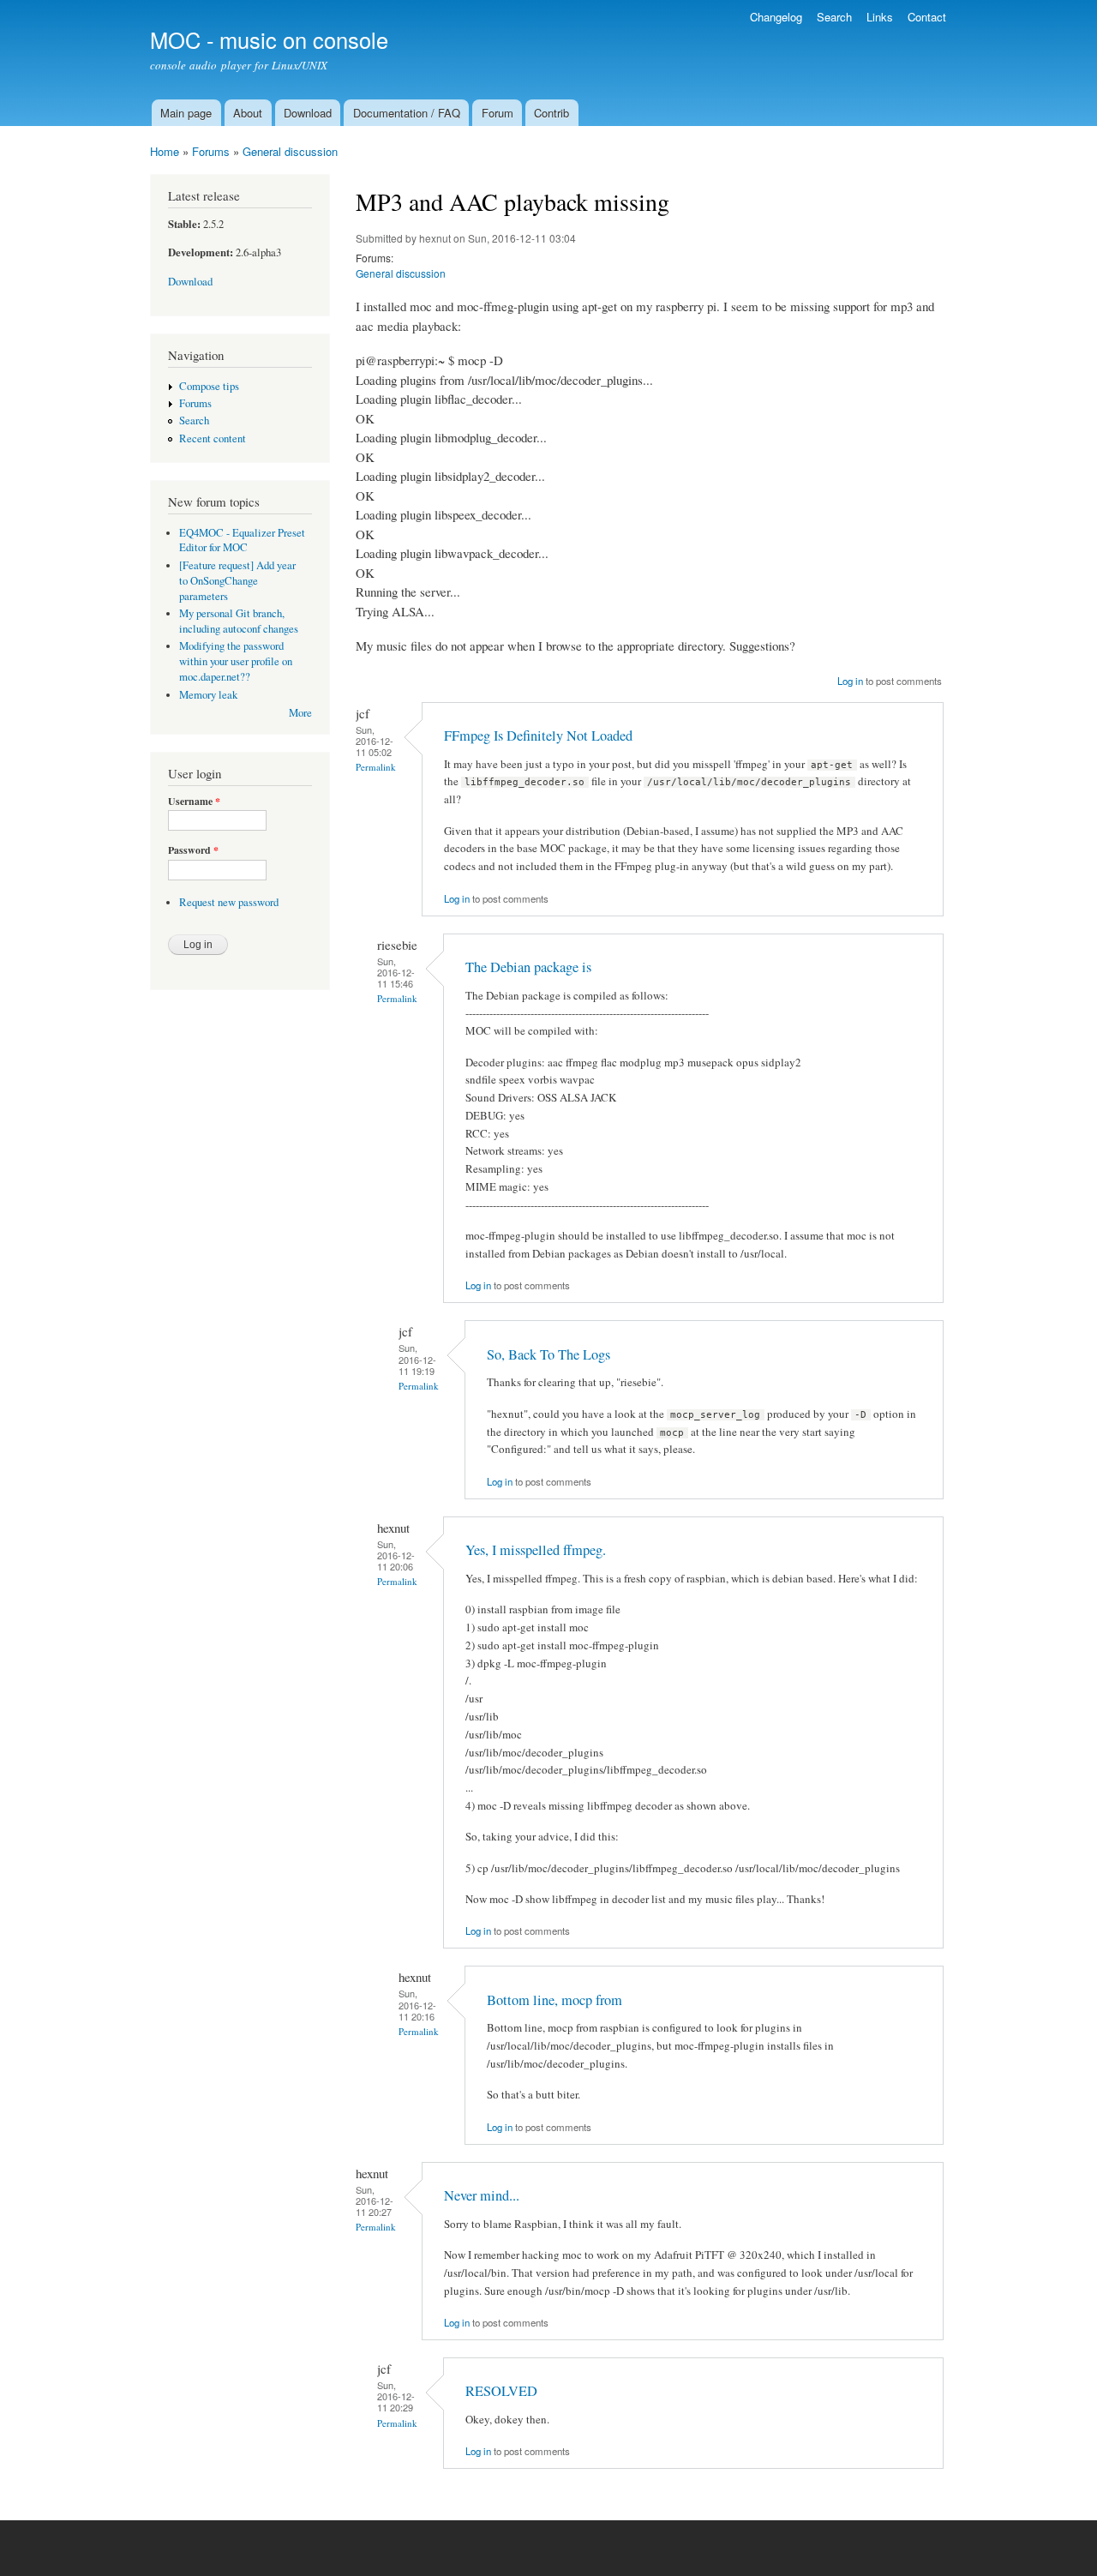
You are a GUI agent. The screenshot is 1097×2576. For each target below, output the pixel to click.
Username (194, 802)
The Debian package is (528, 967)
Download (308, 113)
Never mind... (482, 2195)
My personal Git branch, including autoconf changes (239, 621)
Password (193, 850)
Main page (186, 113)
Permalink (376, 767)
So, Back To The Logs (548, 1354)
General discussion (290, 151)
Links (880, 17)
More (300, 713)
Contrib (551, 113)
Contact (927, 17)
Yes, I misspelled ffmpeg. (536, 1550)
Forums (211, 151)
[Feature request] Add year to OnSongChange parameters (237, 581)
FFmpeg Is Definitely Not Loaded (538, 736)
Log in (850, 681)
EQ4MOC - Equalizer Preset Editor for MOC (242, 540)
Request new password (229, 902)
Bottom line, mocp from (554, 2000)
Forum (498, 113)
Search (834, 17)
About (248, 113)
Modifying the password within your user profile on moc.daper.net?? (236, 661)
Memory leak (208, 695)
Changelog (776, 17)
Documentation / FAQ (407, 113)
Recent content (213, 438)
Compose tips (209, 386)
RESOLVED (501, 2391)
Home (165, 151)
